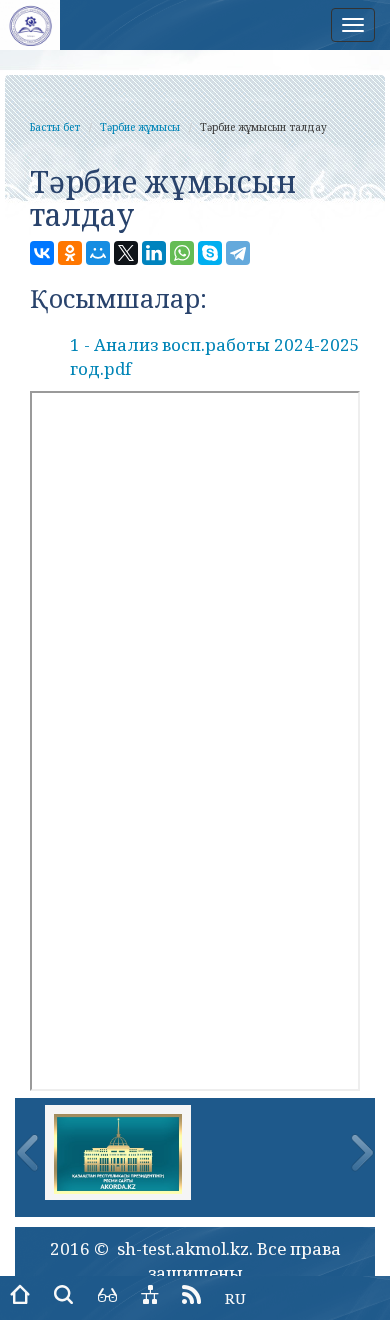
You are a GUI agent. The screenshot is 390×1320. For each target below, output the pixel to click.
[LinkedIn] (154, 253)
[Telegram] (238, 253)
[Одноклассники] (70, 253)
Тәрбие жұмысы (140, 127)
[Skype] (210, 253)
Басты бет (55, 127)
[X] (126, 253)
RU (235, 1298)
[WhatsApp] (182, 253)
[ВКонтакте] (42, 253)
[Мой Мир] (98, 253)
